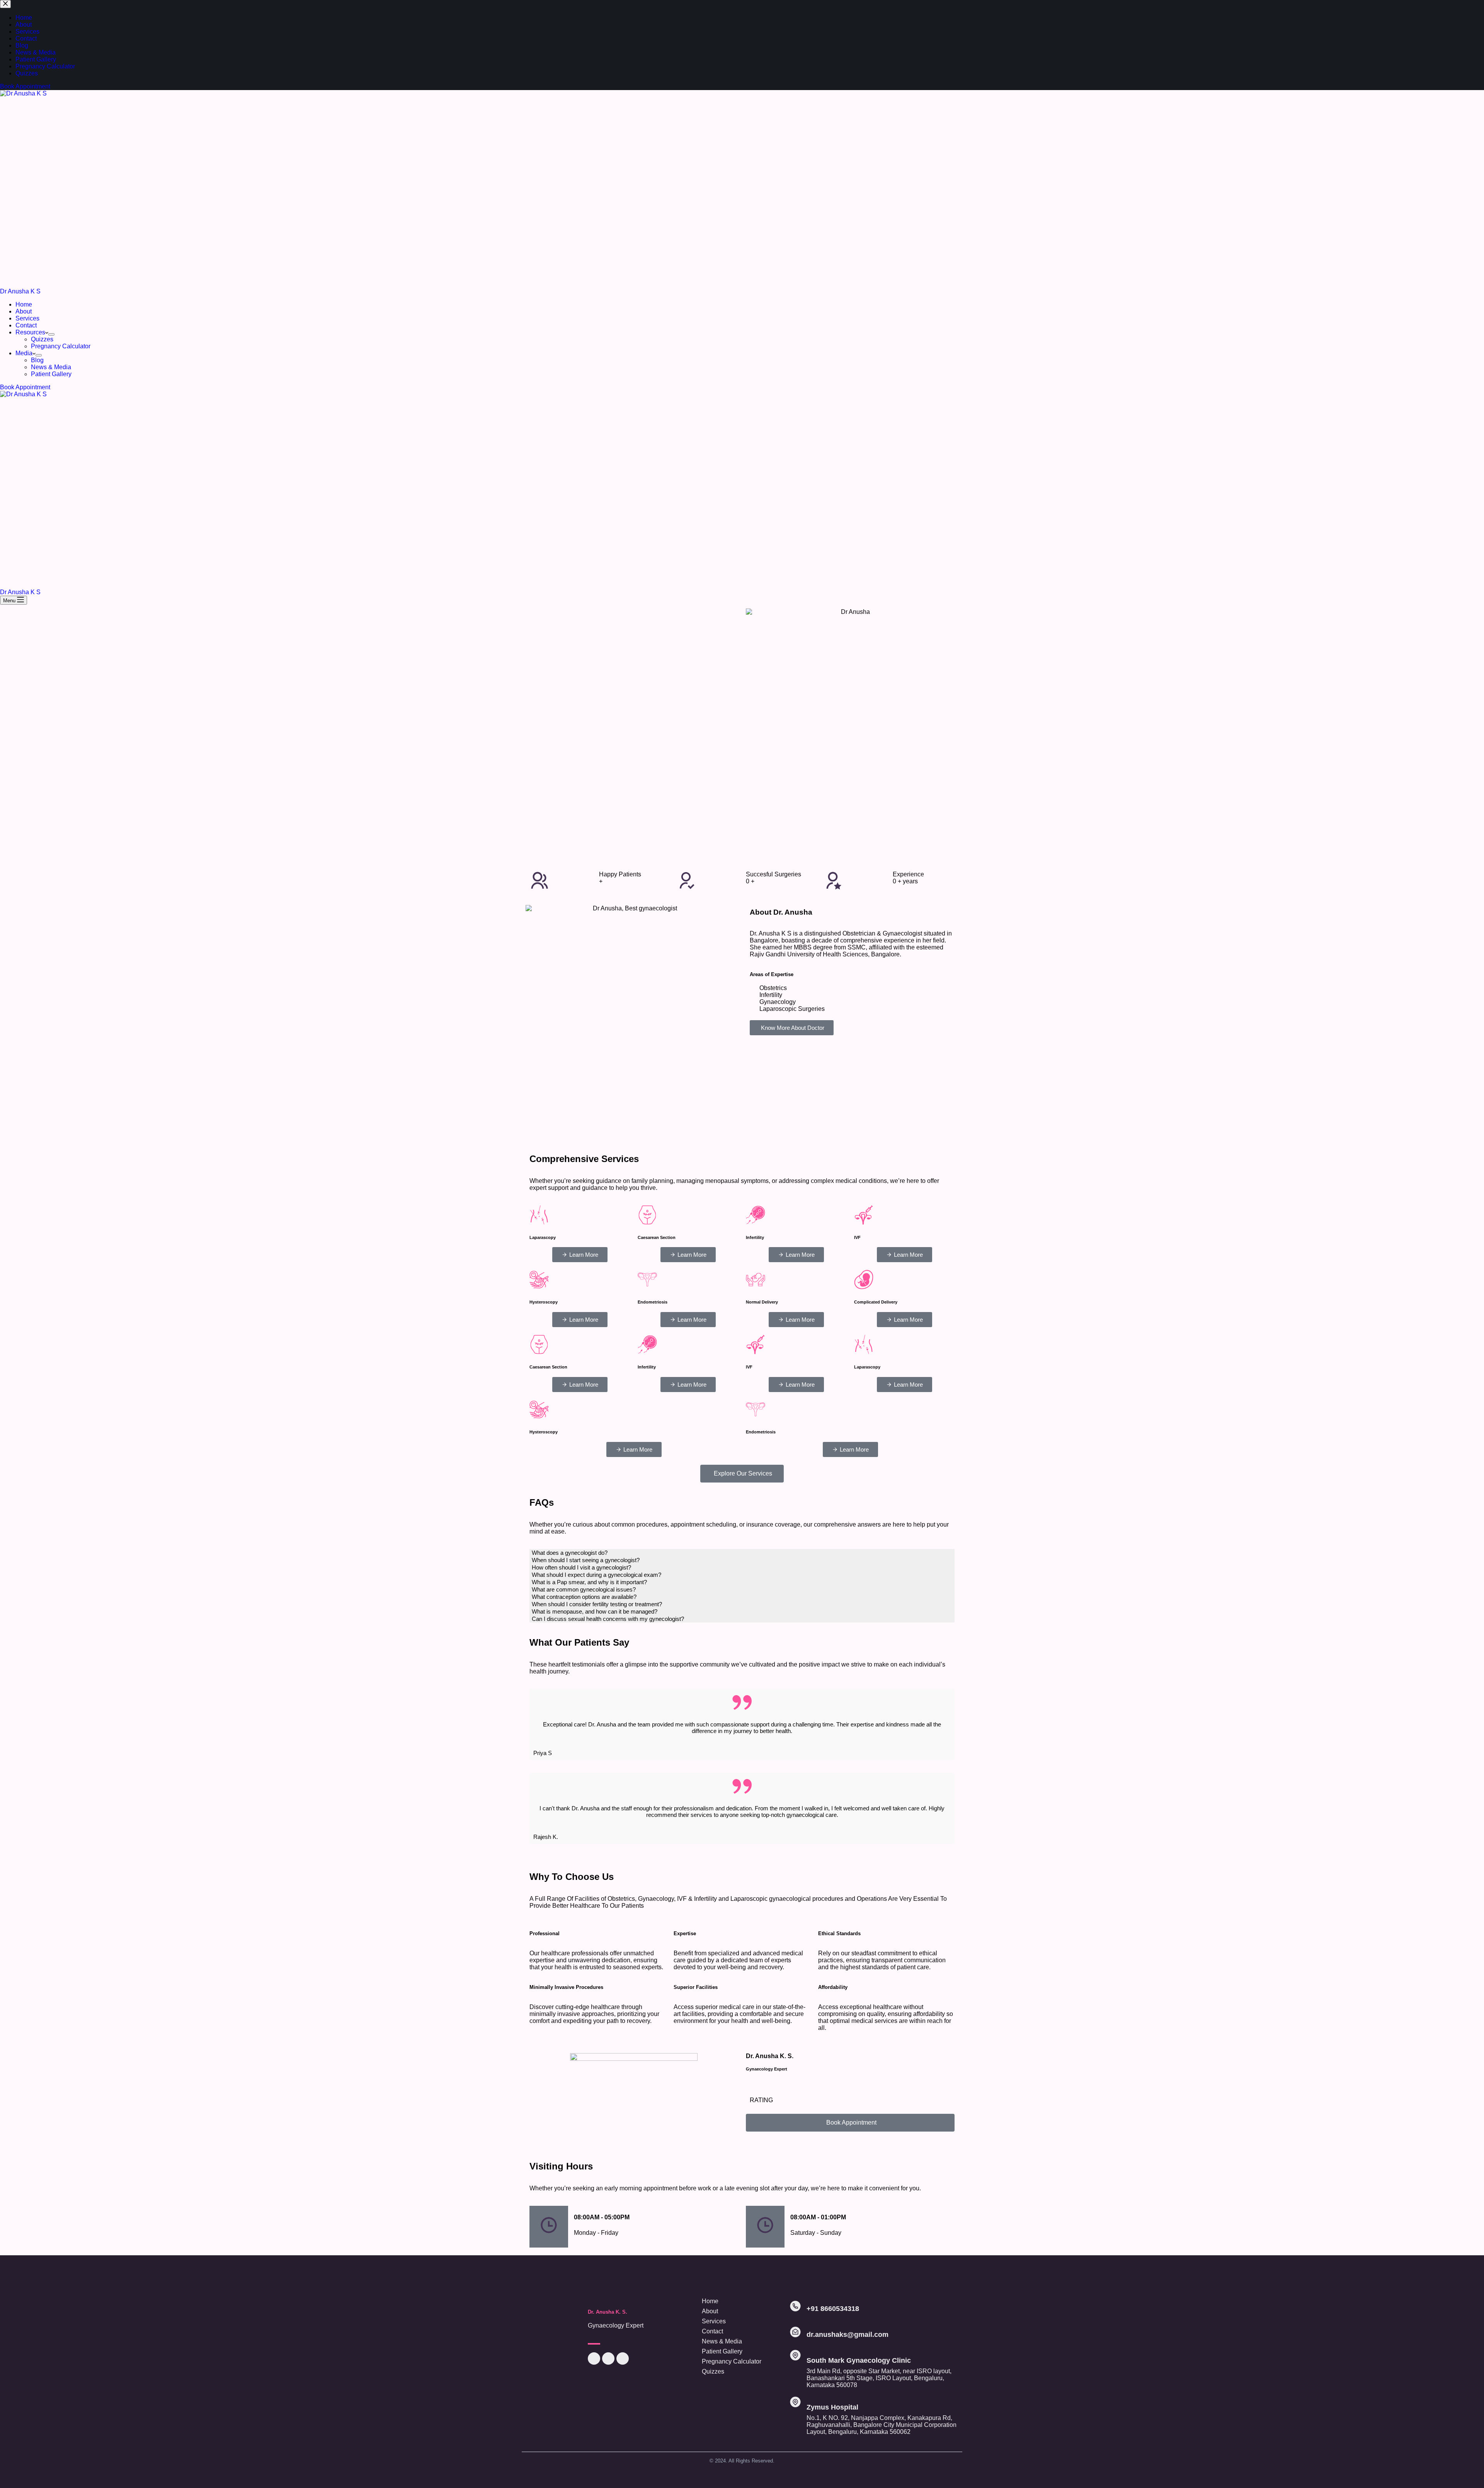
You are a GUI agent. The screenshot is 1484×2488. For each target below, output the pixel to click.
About (24, 311)
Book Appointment (25, 387)
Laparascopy (543, 1237)
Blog (37, 360)
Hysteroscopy (544, 1302)
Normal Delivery (762, 1302)
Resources (30, 332)
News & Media (51, 367)
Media (24, 353)
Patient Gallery (51, 374)
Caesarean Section (657, 1237)
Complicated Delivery (876, 1302)
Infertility (755, 1237)
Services (27, 318)
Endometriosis (653, 1302)
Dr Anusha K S (20, 291)
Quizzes (42, 339)
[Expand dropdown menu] (51, 334)
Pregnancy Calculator (61, 346)
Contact (26, 325)
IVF (857, 1237)
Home (24, 304)
